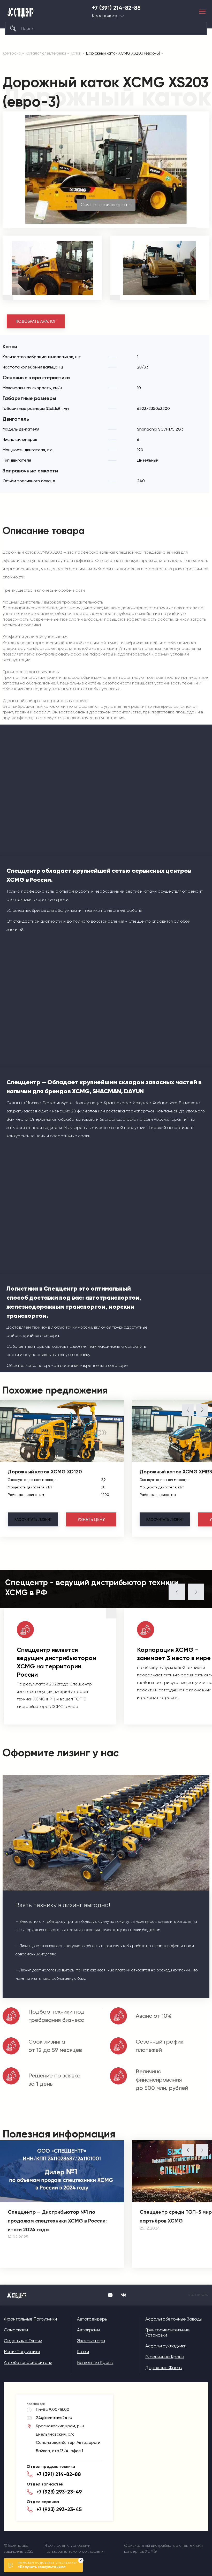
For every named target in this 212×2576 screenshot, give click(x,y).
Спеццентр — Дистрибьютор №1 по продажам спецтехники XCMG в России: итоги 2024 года (57, 2221)
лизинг (33, 1519)
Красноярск (105, 16)
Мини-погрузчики (22, 2352)
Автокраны (88, 2330)
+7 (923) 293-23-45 (59, 2509)
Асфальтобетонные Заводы (174, 2319)
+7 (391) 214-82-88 (116, 8)
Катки (83, 2352)
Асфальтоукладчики (166, 2346)
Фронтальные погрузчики (30, 2319)
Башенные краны (95, 2362)
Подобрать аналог (36, 321)
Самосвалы (16, 2330)
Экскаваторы (91, 2341)
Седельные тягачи (23, 2341)
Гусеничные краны (165, 2357)
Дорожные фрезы (164, 2368)
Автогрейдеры (92, 2319)
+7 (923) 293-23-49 (59, 2492)
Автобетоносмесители (28, 2362)
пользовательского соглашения (75, 2551)
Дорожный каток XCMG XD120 (45, 1472)
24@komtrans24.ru (54, 2418)
